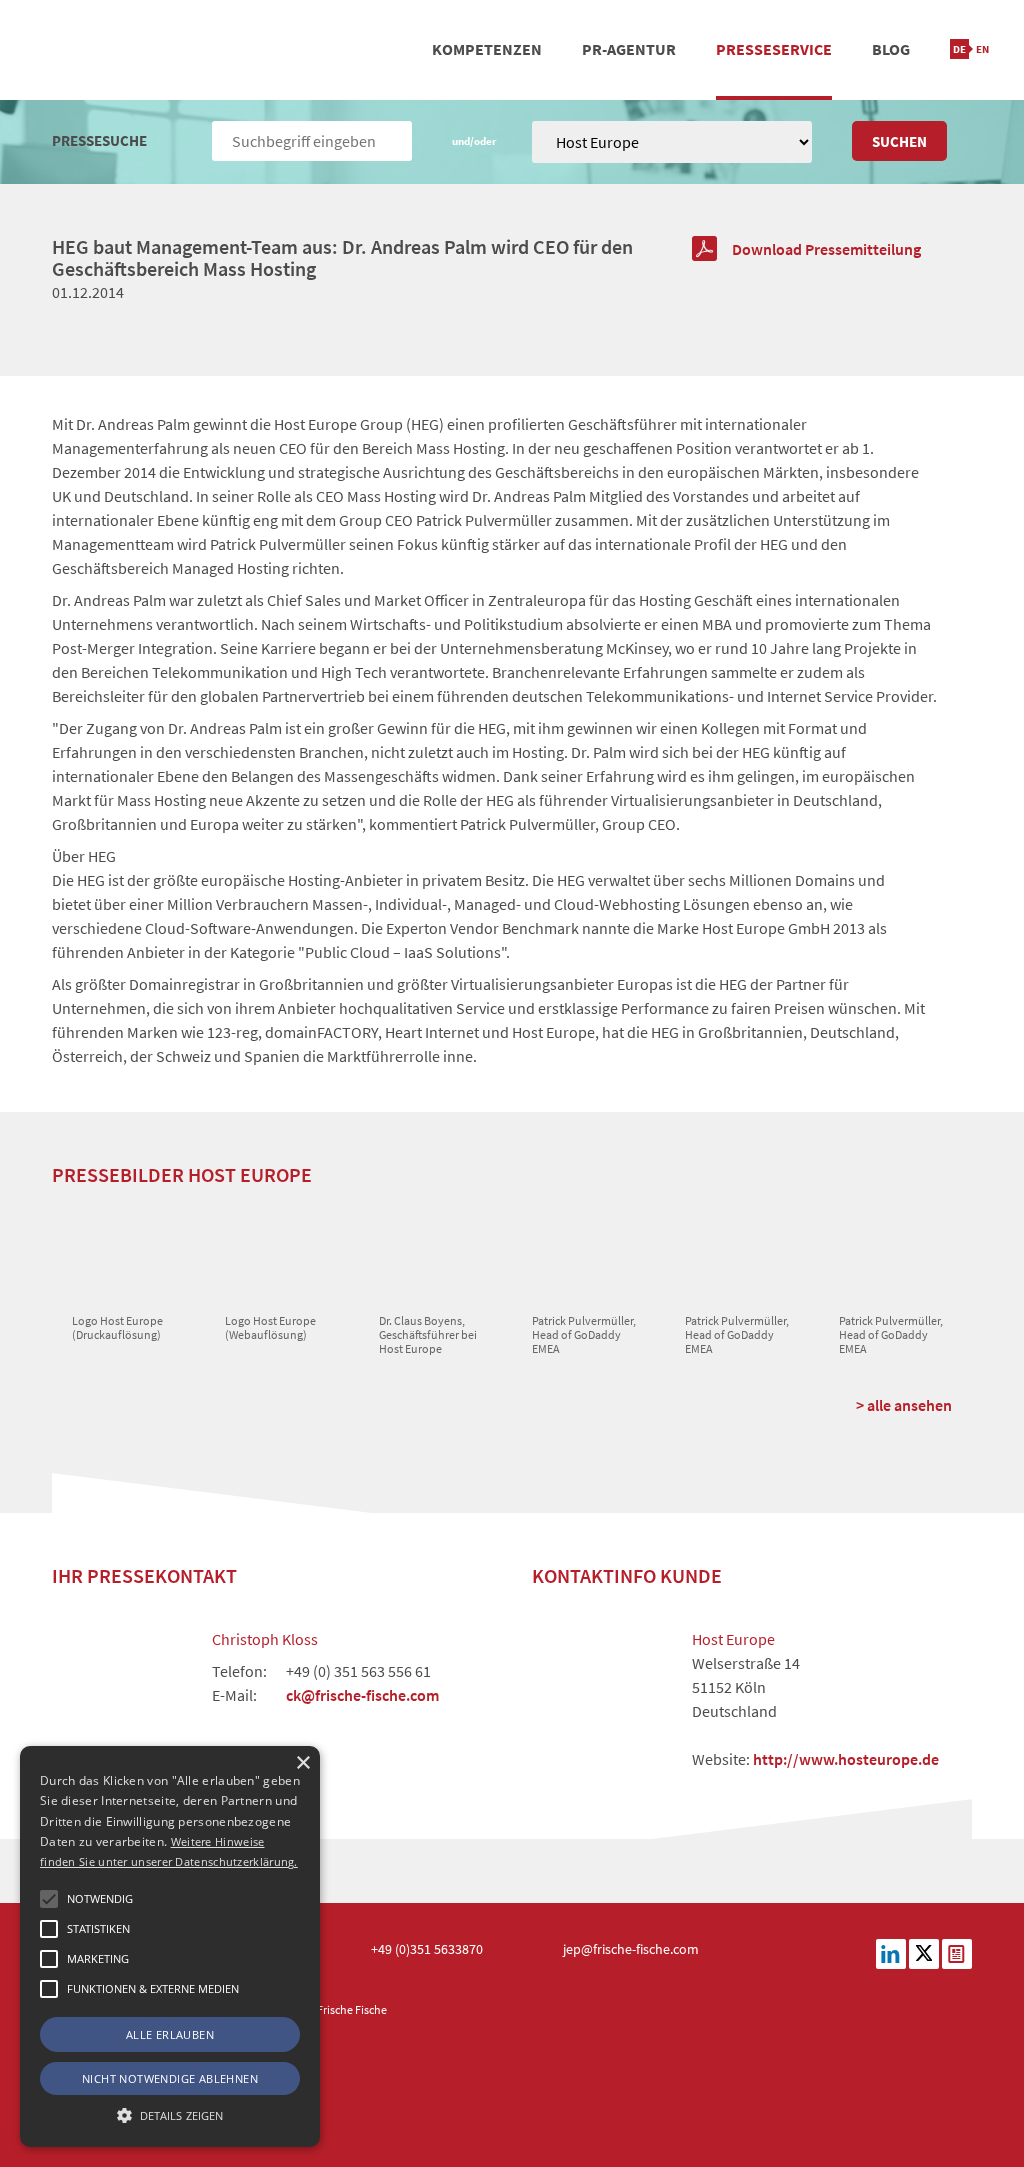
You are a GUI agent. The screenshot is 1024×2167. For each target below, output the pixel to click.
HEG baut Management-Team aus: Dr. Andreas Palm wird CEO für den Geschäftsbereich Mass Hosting (342, 257)
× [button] (302, 1763)
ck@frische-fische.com (362, 1695)
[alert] (170, 1946)
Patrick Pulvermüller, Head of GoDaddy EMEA (584, 1335)
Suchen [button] (899, 141)
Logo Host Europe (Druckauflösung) (117, 1327)
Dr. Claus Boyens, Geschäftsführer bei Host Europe (428, 1335)
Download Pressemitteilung (826, 249)
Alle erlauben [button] (170, 2034)
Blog (891, 49)
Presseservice (774, 49)
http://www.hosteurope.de (846, 1759)
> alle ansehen (904, 1405)
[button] (49, 1899)
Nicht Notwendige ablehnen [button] (170, 2078)
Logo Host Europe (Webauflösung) (270, 1327)
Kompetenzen (487, 49)
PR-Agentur (629, 49)
